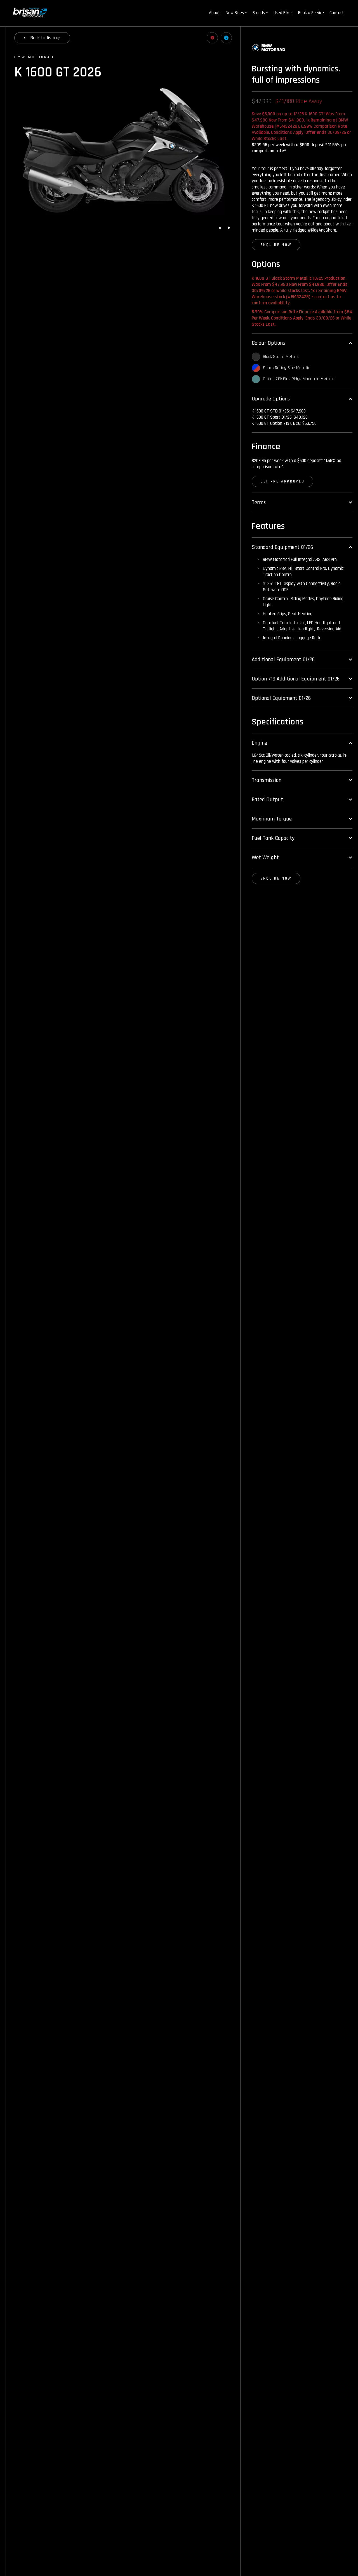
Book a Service (311, 13)
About (215, 13)
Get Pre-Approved (282, 481)
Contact (337, 13)
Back (46, 38)
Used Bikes (283, 13)
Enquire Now (276, 245)
